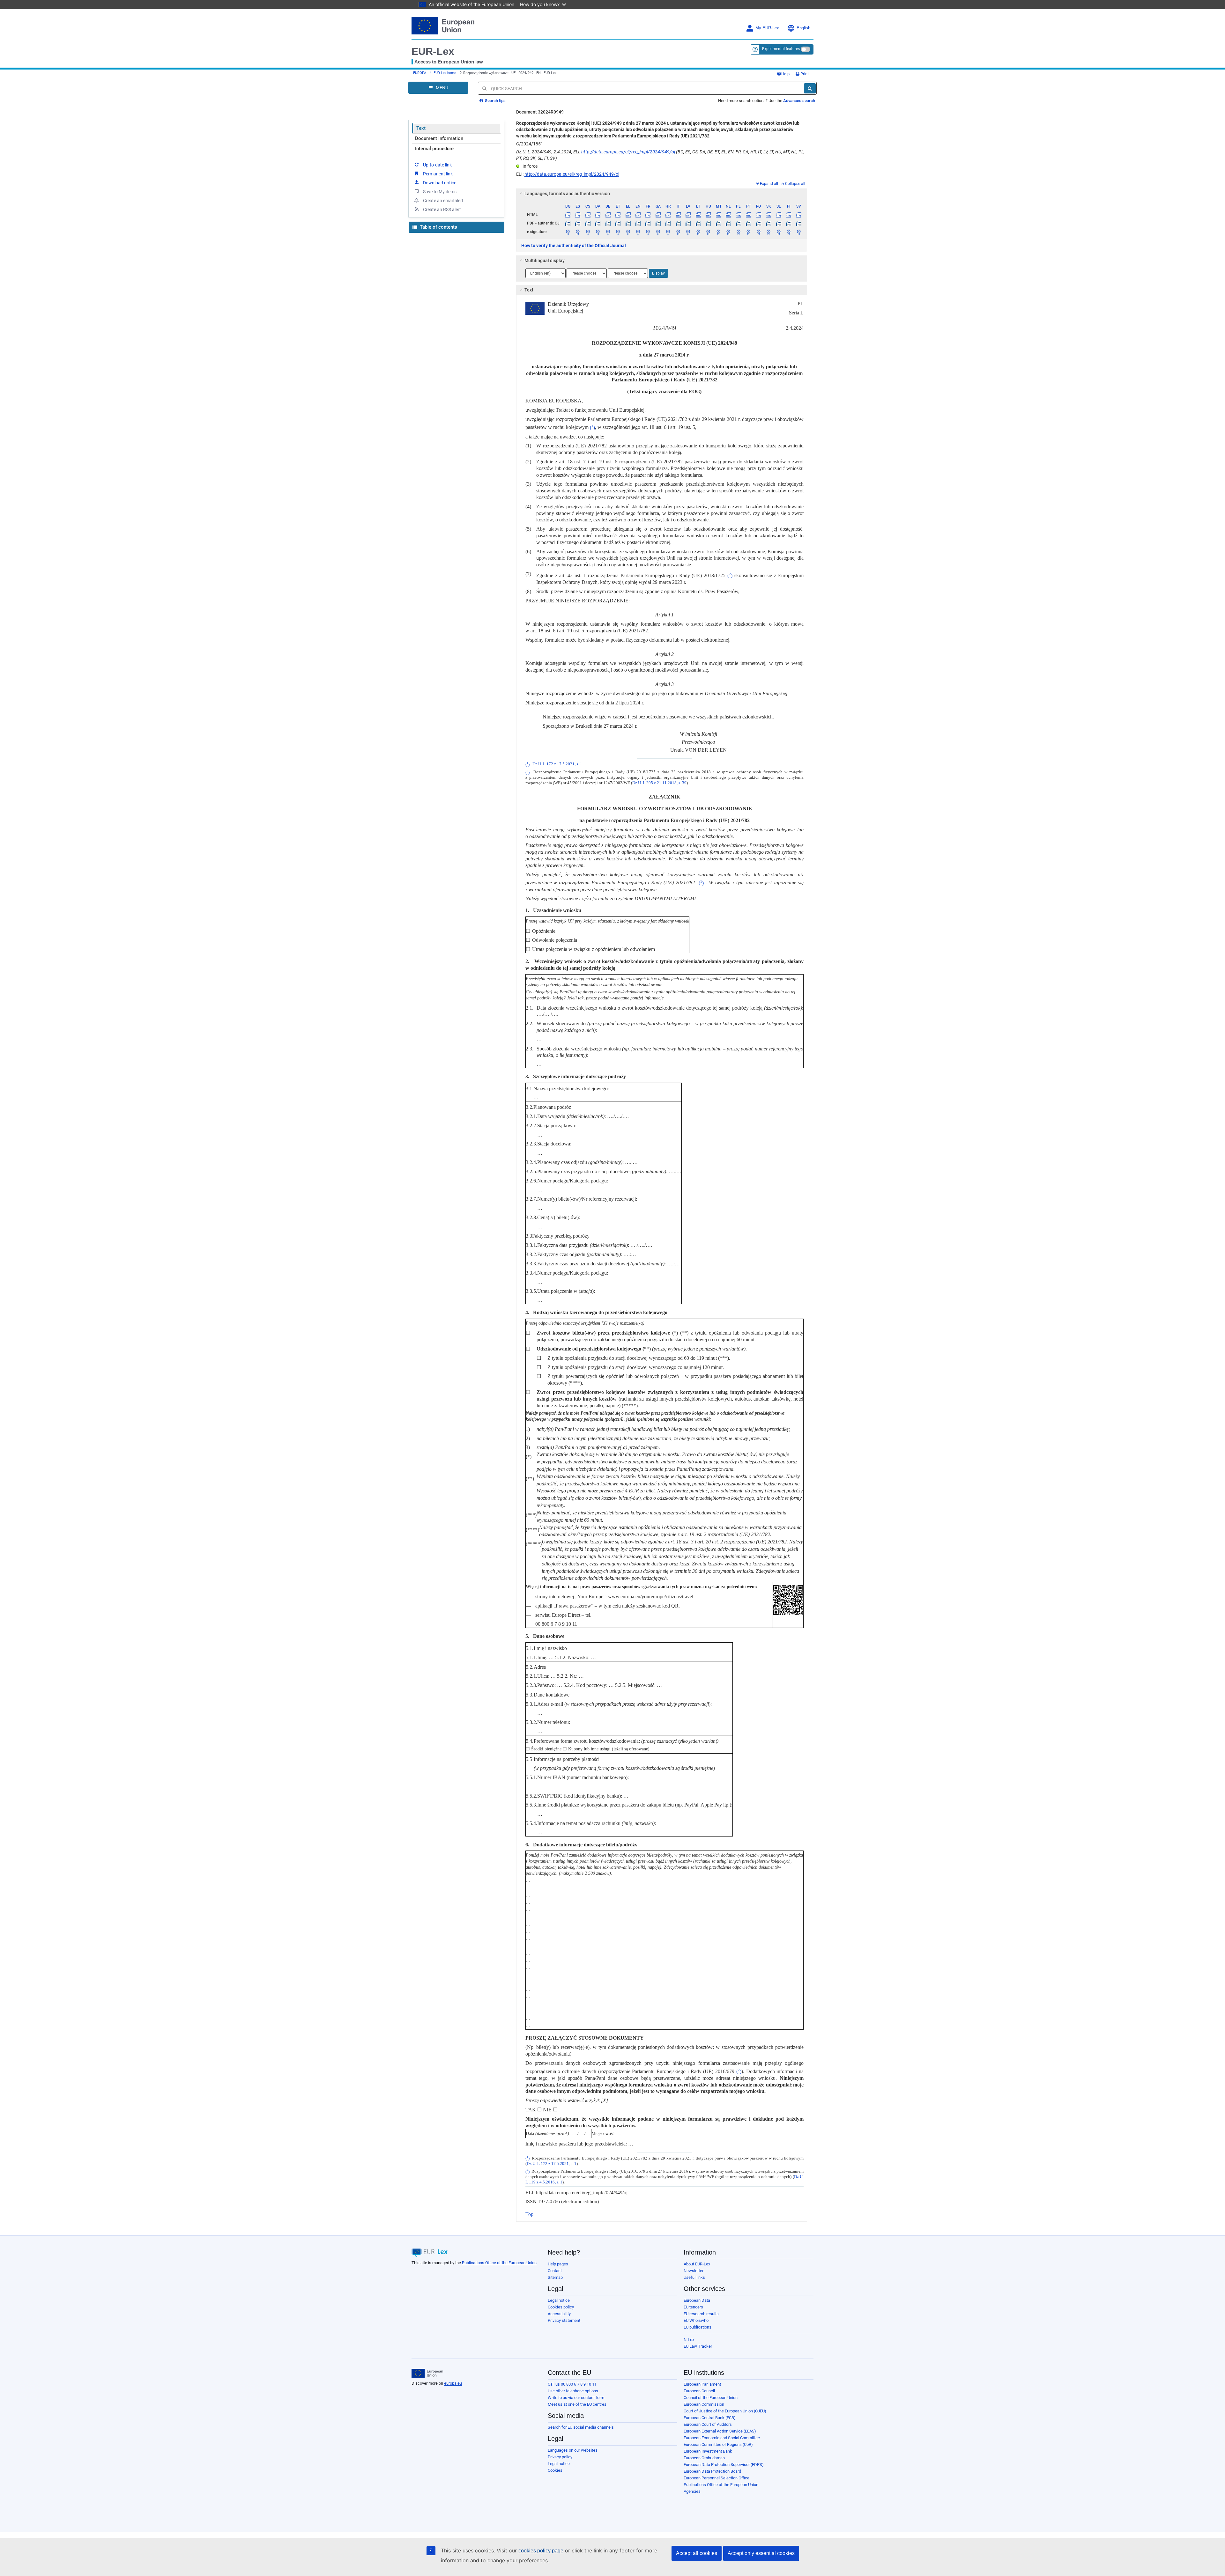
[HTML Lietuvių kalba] (698, 215)
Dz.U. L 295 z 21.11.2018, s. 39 (659, 783)
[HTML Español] (578, 215)
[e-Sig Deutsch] (608, 232)
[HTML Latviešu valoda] (688, 215)
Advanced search (799, 101)
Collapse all (795, 184)
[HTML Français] (648, 215)
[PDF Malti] (718, 223)
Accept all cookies (697, 2553)
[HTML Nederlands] (728, 215)
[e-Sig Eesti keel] (618, 232)
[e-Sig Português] (748, 232)
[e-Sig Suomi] (789, 232)
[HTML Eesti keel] (618, 215)
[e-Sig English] (638, 232)
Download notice (440, 183)
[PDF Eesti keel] (618, 223)
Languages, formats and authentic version (567, 194)
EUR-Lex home (445, 73)
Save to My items (440, 192)
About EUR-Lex (697, 2264)
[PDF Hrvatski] (668, 223)
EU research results (701, 2314)
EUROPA (420, 73)
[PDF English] (638, 223)
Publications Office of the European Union (499, 2263)
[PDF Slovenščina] (778, 223)
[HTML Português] (748, 215)
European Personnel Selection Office (716, 2478)
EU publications (698, 2327)
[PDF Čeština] (588, 223)
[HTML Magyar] (708, 215)
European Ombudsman (704, 2458)
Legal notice (559, 2300)
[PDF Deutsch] (608, 223)
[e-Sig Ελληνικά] (628, 232)
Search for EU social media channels (581, 2427)
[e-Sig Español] (578, 232)
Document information (439, 138)
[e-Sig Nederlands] (728, 232)
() (592, 427)
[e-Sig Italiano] (678, 232)
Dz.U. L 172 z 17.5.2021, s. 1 (557, 764)
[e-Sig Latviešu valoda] (688, 232)
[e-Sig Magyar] (708, 232)
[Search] (810, 88)
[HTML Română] (758, 215)
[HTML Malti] (718, 215)
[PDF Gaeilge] (658, 223)
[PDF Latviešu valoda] (688, 223)
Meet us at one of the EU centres (577, 2404)
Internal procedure (434, 149)
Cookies (555, 2470)
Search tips (495, 101)
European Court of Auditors (708, 2424)
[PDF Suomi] (789, 223)
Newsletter (694, 2271)
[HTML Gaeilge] (658, 215)
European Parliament (702, 2384)
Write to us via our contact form (576, 2398)
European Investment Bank (708, 2451)
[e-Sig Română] (758, 232)
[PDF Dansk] (598, 223)
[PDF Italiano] (678, 223)
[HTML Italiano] (678, 215)
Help (785, 74)
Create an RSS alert (442, 210)
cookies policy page (541, 2551)
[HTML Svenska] (799, 215)
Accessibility (559, 2314)
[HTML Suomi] (789, 215)
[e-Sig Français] (648, 232)
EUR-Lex (433, 51)
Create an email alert (443, 201)
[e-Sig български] (568, 232)
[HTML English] (638, 215)
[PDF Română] (758, 223)
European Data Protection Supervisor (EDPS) (724, 2465)
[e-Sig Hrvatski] (668, 232)
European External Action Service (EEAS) (720, 2431)
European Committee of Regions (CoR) (718, 2444)
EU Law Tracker (698, 2346)
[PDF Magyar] (708, 223)
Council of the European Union (711, 2398)
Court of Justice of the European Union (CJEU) (725, 2411)
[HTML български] (568, 215)
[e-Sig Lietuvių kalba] (698, 232)
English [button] (803, 28)
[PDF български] (568, 223)
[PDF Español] (578, 223)
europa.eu (453, 2383)
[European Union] (427, 2373)
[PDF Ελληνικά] (628, 223)
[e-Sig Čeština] (588, 232)
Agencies (692, 2491)
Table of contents (438, 227)
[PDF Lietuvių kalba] (698, 223)
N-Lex (689, 2340)
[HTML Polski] (738, 215)
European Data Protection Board (712, 2471)
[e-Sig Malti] (718, 232)
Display (658, 273)
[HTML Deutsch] (608, 215)
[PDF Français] (648, 223)
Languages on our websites (573, 2450)
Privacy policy (560, 2457)
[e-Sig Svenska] (799, 232)
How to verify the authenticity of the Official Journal (574, 246)
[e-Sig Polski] (738, 232)
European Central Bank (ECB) (710, 2418)
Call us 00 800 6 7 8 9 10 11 (572, 2384)
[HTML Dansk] (598, 215)
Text (421, 128)
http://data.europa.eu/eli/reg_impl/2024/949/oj (628, 152)
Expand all (769, 184)
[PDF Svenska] (799, 223)
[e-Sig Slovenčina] (768, 232)
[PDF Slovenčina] (768, 223)
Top (529, 2214)
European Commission (704, 2404)
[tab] (662, 194)
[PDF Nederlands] (728, 223)
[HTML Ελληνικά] (628, 215)
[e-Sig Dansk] (598, 232)
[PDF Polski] (738, 223)
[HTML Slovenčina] (768, 215)
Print (804, 74)
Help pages (558, 2264)
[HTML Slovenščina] (778, 215)
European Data (697, 2300)
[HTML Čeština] (588, 215)
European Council (699, 2391)
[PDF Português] (748, 223)
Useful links (694, 2277)
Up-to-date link (437, 165)
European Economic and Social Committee (722, 2438)
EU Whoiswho (696, 2320)
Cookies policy (561, 2307)
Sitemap (555, 2277)
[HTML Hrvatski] (668, 215)
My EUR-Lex (767, 28)
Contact (555, 2271)
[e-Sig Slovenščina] (778, 232)
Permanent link (438, 174)
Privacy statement (564, 2320)
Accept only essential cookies (761, 2553)
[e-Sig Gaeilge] (658, 232)
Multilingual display (545, 261)
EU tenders (693, 2307)
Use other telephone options (573, 2391)
